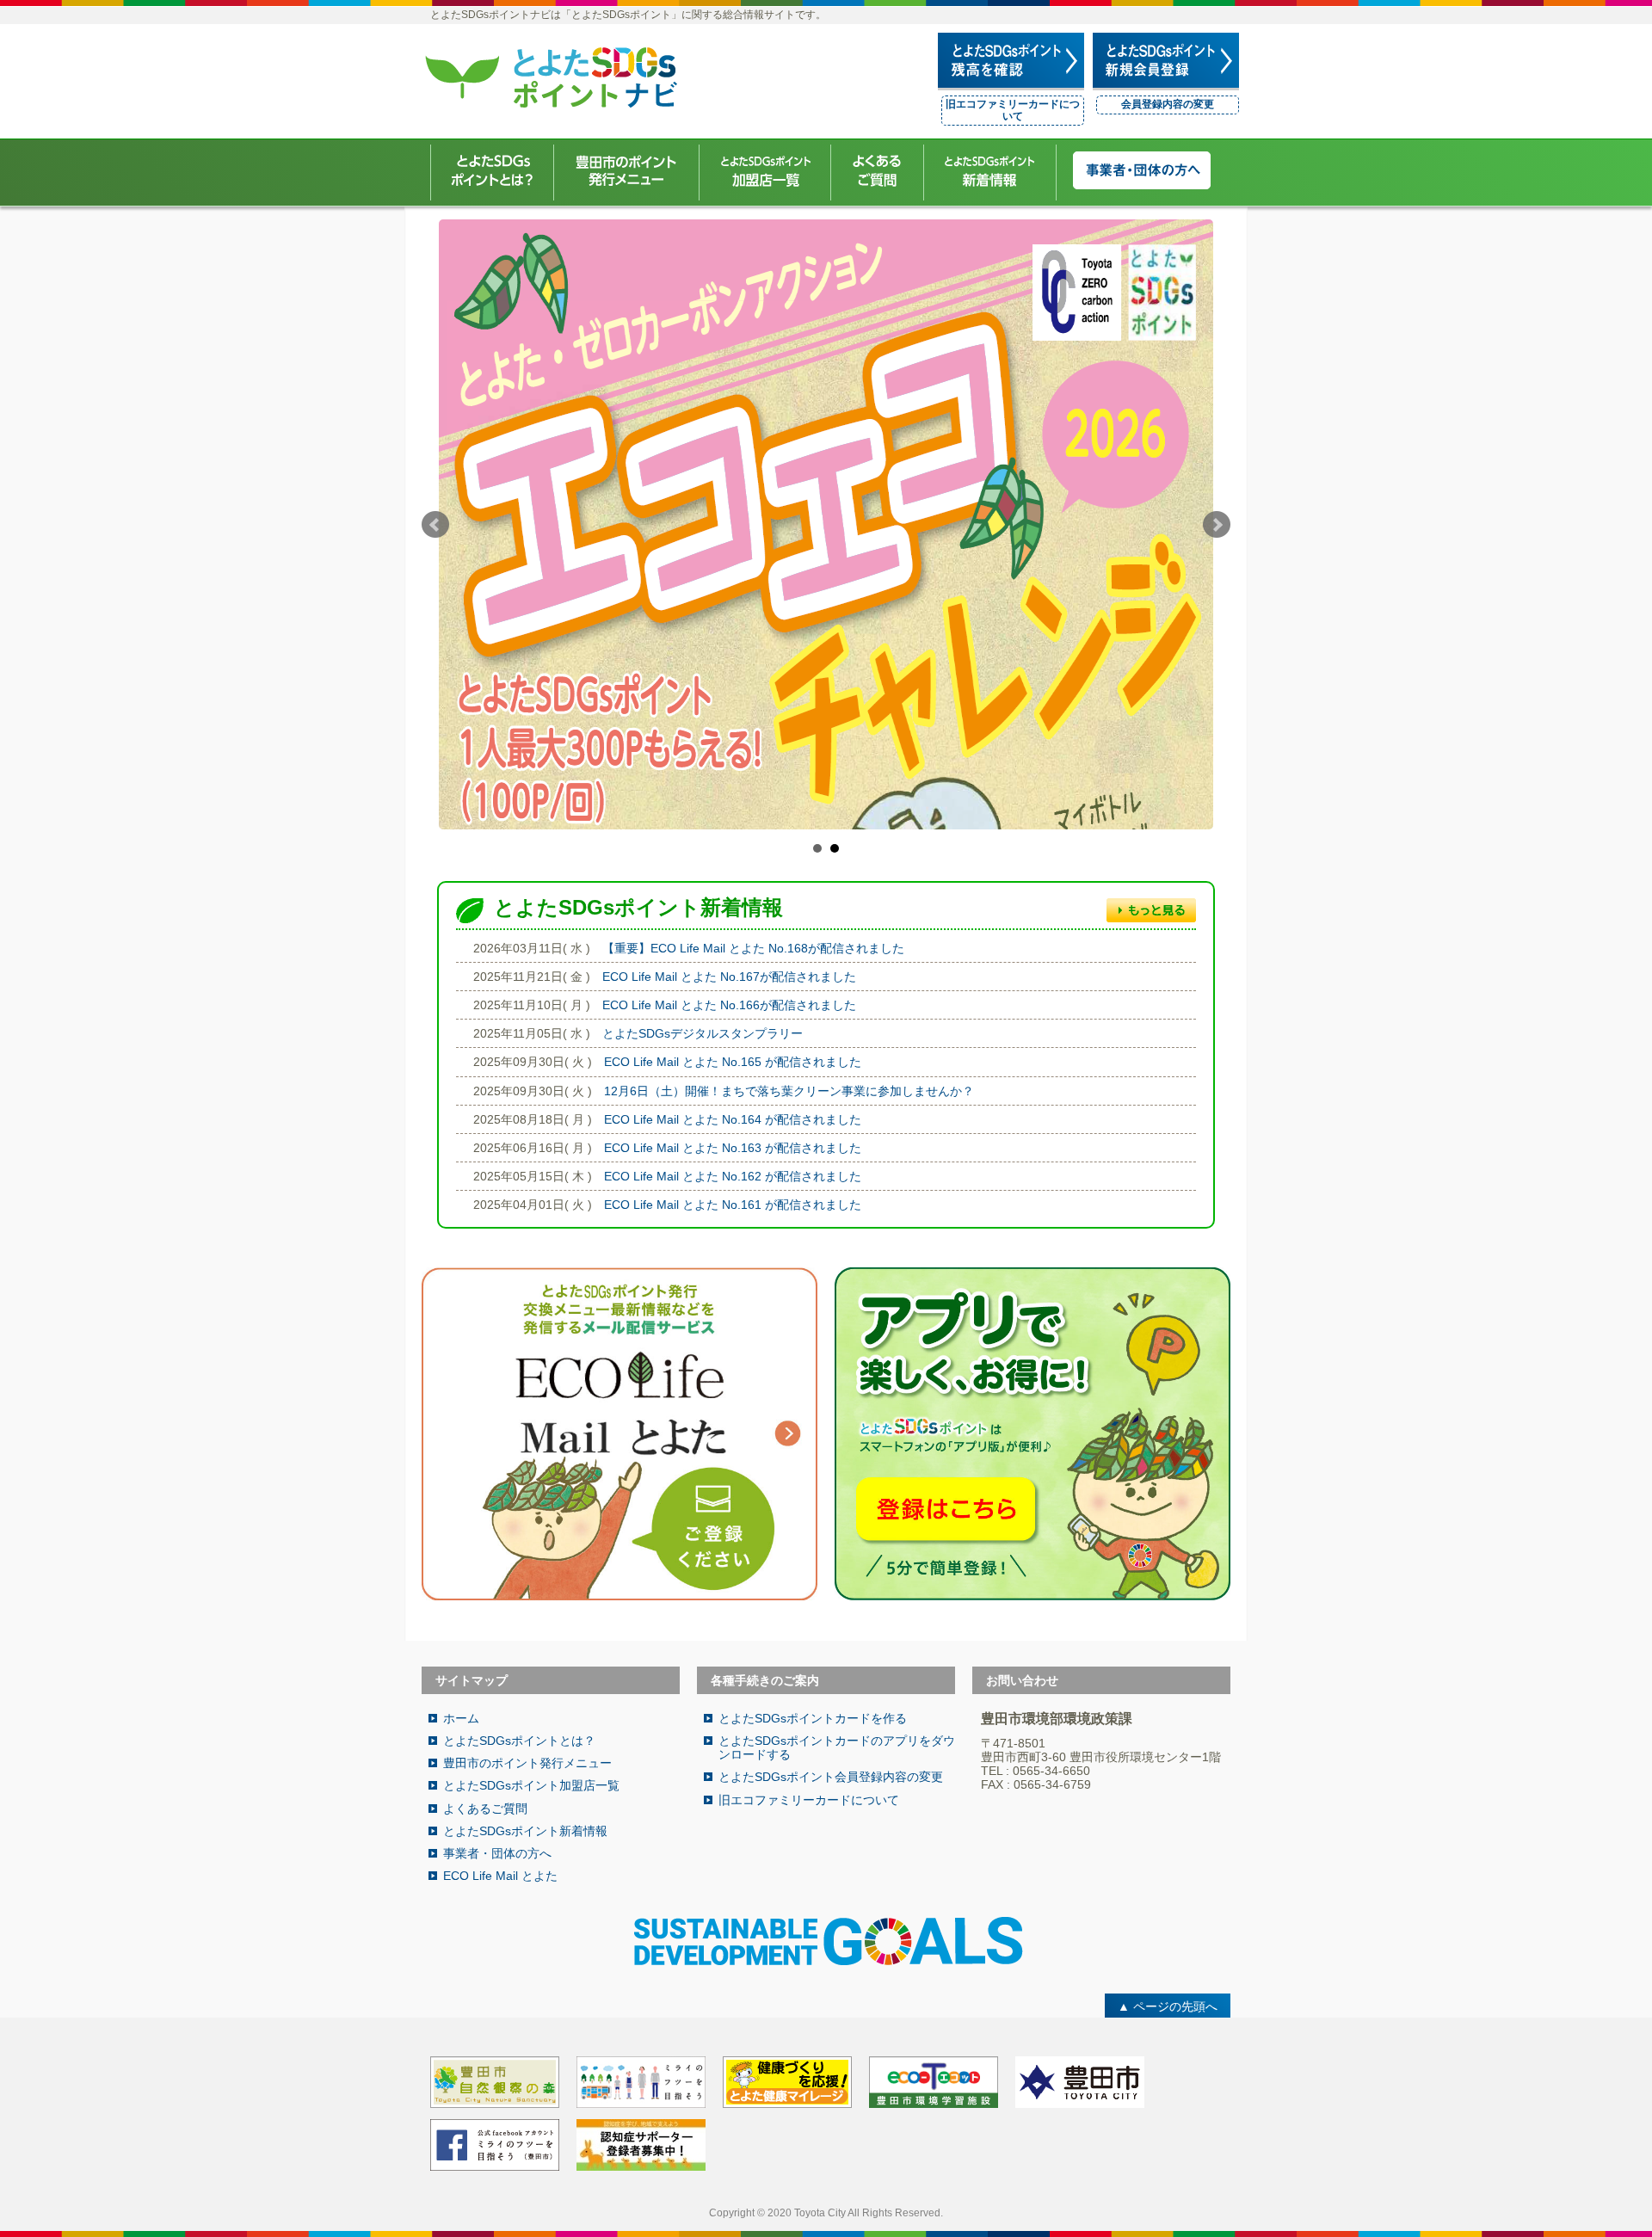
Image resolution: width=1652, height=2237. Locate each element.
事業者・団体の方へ (497, 1853)
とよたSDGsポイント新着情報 (525, 1831)
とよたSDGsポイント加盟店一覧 (531, 1785)
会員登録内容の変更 (1168, 104)
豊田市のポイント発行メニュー (527, 1763)
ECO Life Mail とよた (500, 1876)
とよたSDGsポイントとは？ (519, 1741)
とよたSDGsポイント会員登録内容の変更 (831, 1777)
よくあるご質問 (485, 1809)
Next (1217, 525)
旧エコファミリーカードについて (1013, 110)
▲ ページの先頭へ (1168, 2006)
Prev (435, 525)
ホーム (461, 1718)
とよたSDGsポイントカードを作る (813, 1718)
